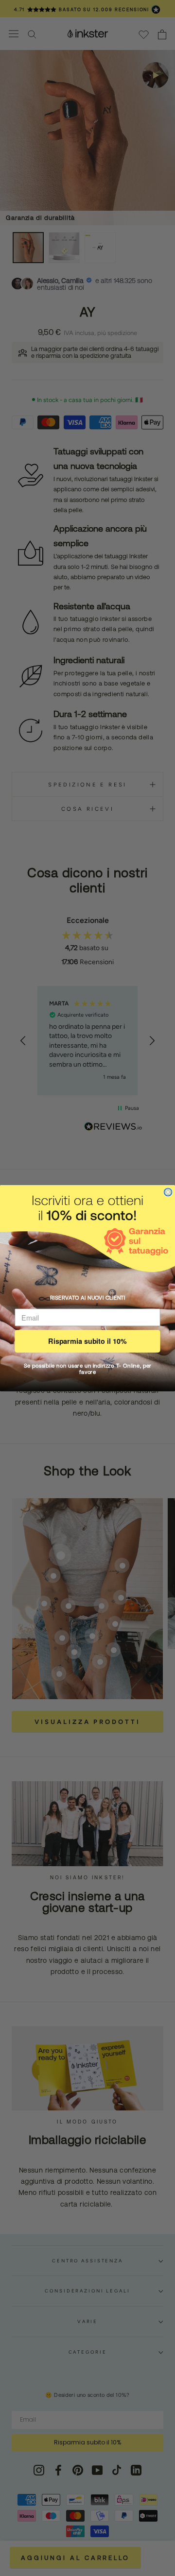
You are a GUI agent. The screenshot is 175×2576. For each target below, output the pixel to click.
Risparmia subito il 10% (87, 1341)
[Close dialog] (168, 1192)
